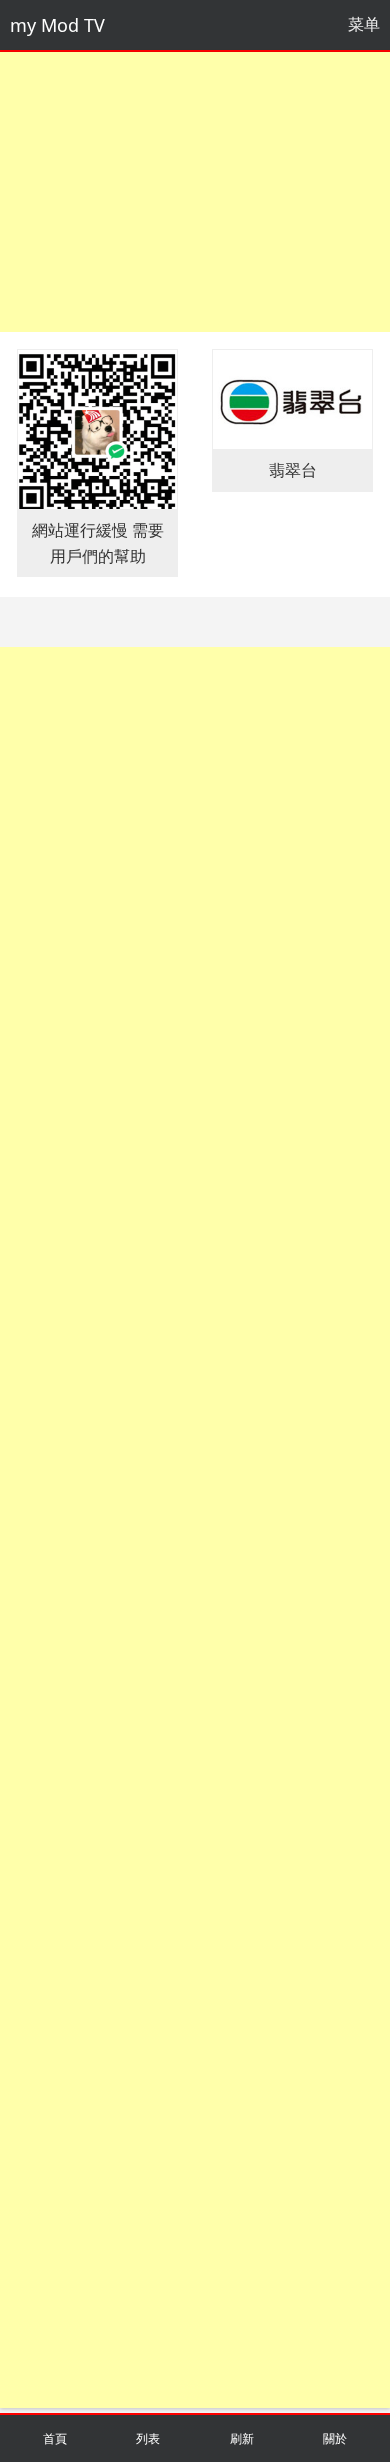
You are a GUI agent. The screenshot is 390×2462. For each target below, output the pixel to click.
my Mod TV (57, 25)
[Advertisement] (195, 192)
